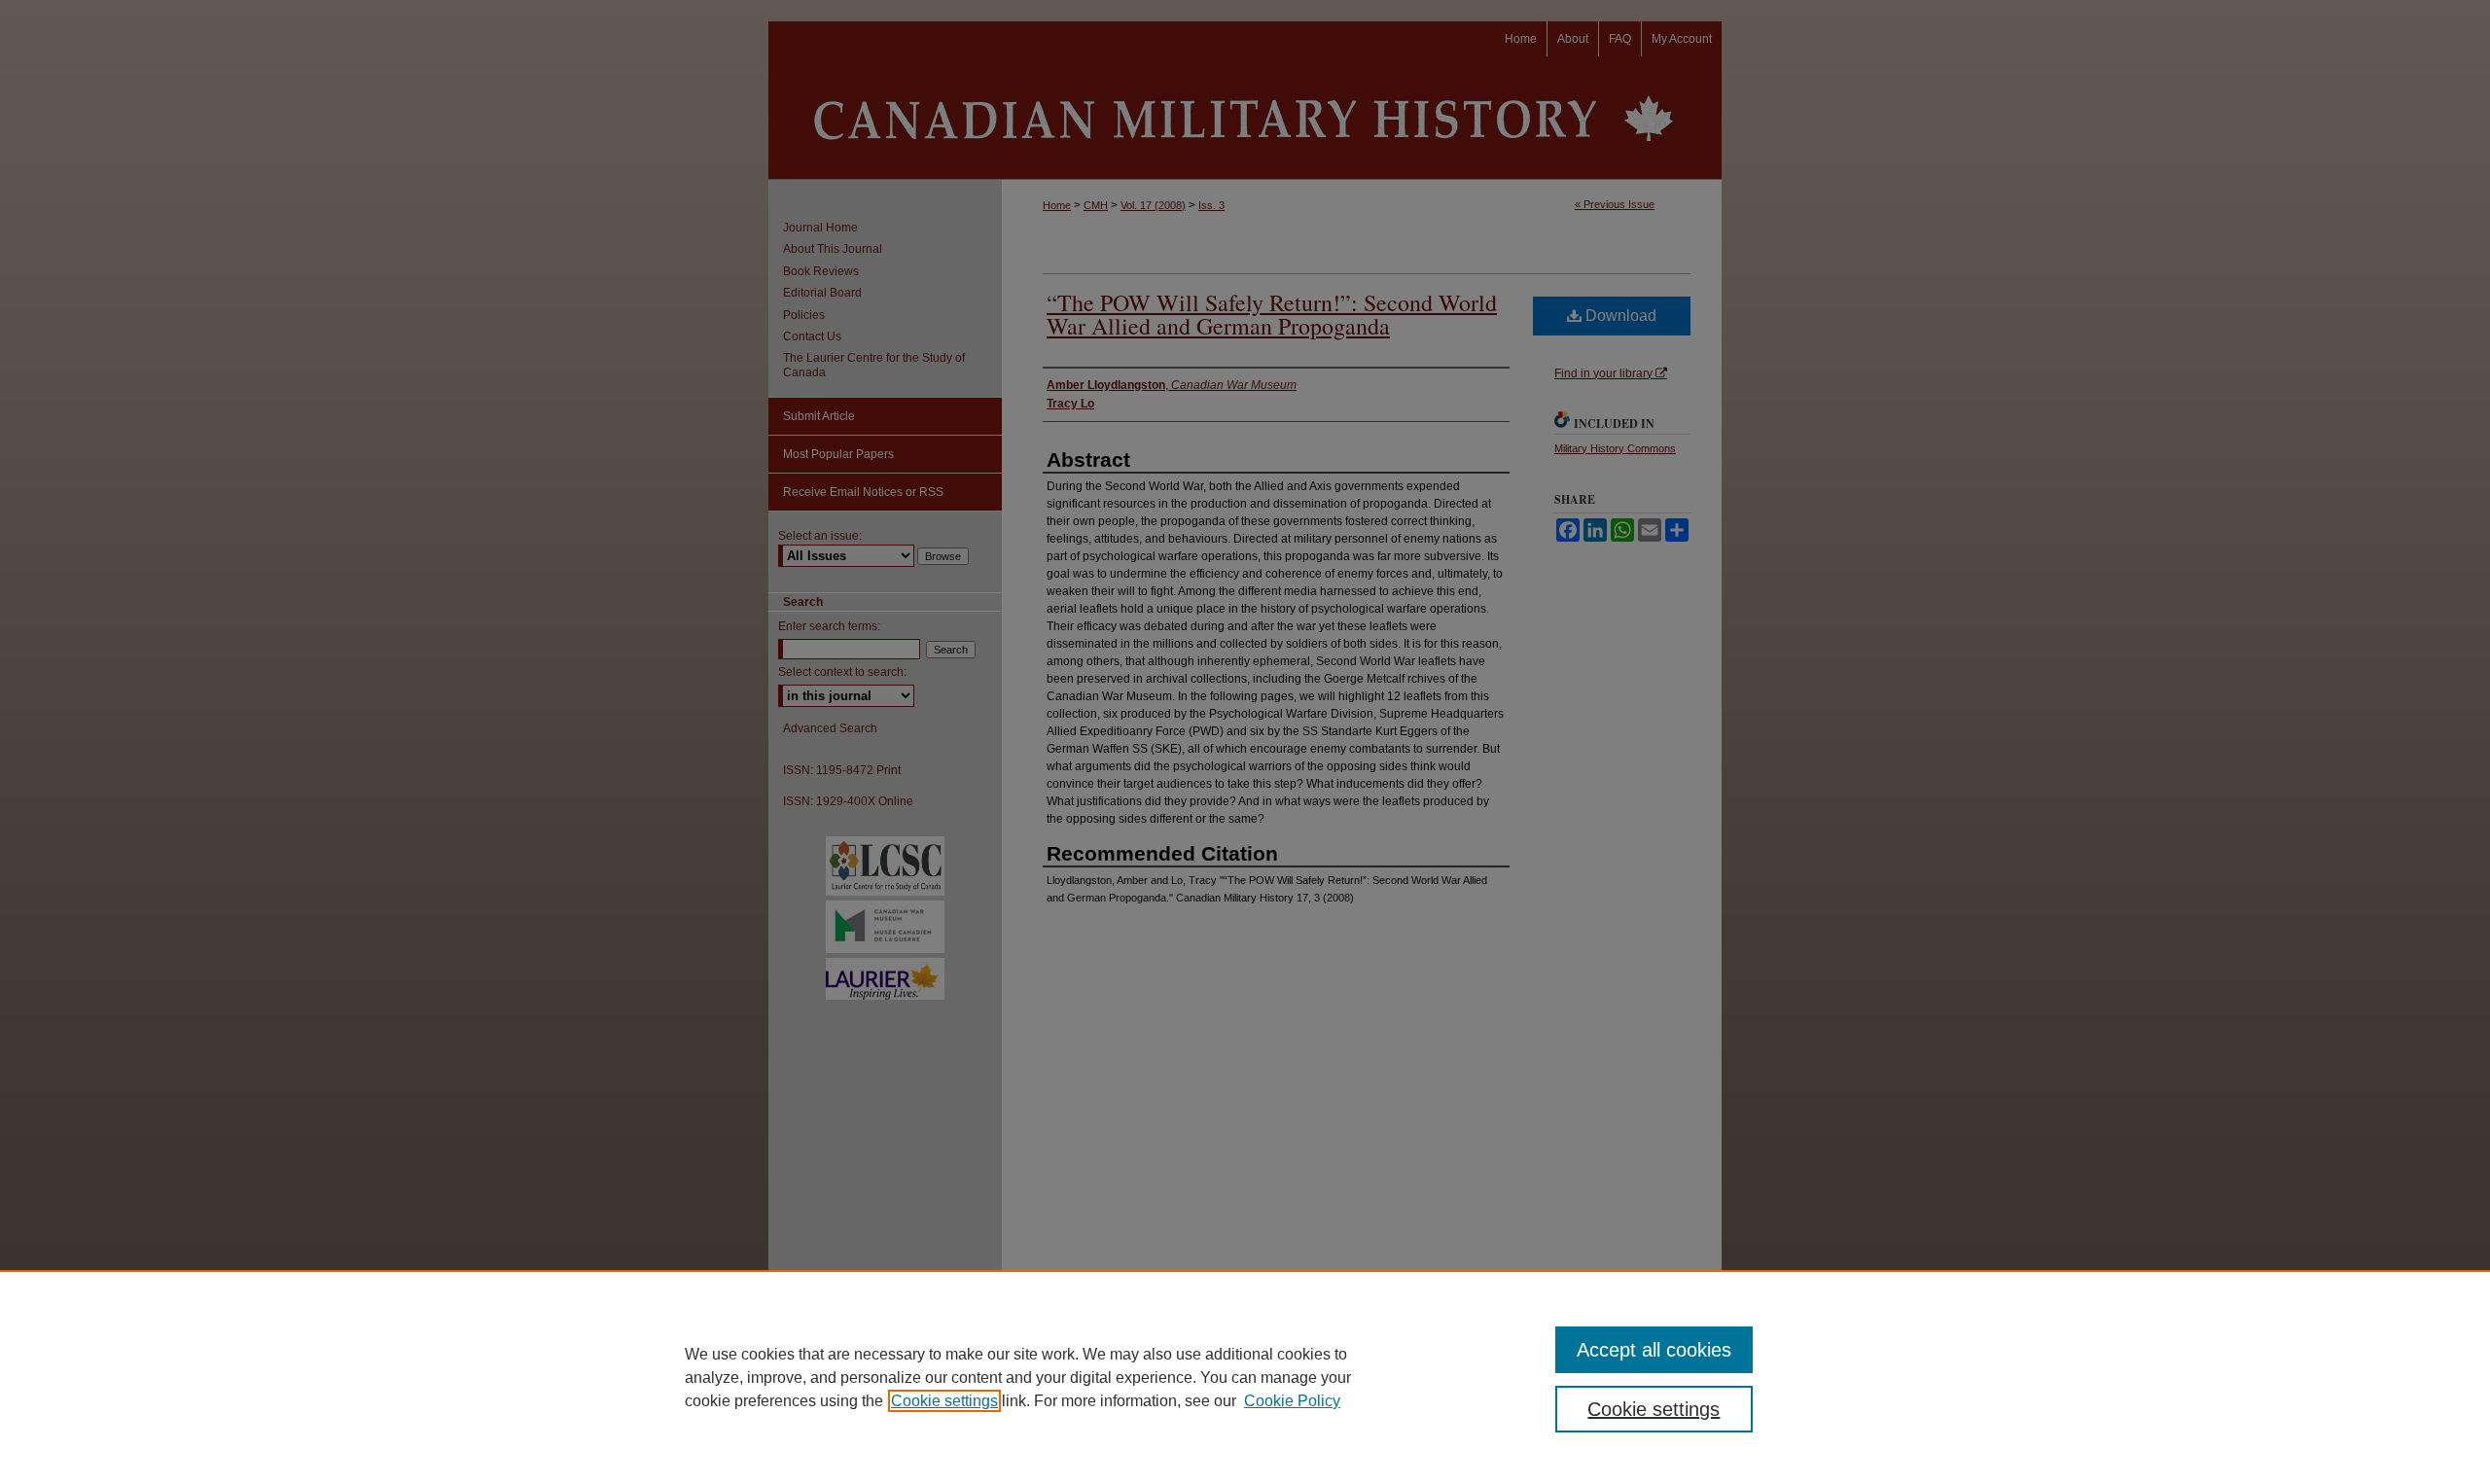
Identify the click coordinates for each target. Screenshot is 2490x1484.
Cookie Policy (1292, 1401)
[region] (1245, 1377)
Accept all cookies (1654, 1350)
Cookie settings (944, 1401)
